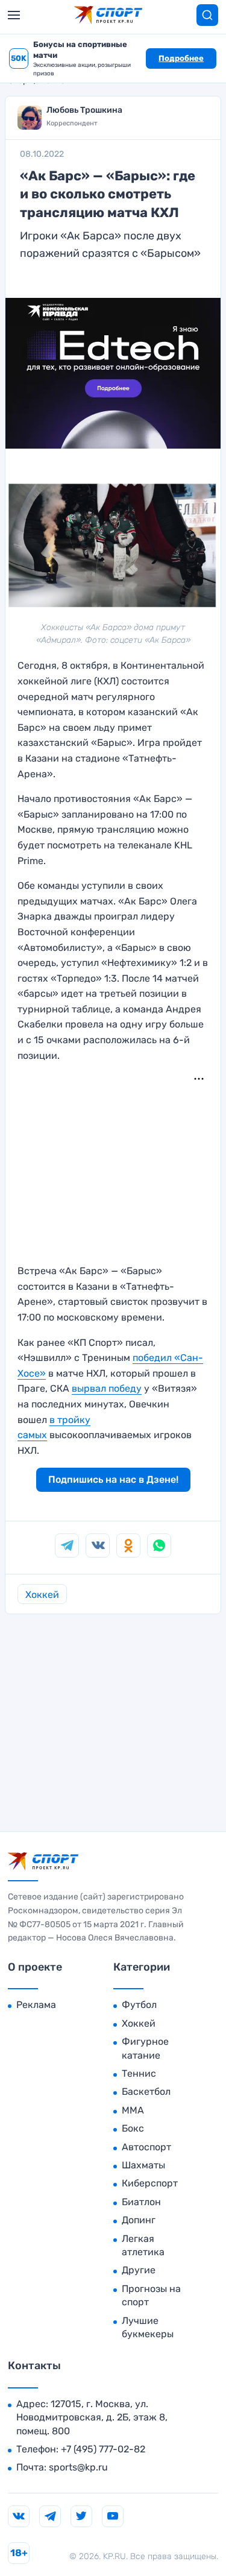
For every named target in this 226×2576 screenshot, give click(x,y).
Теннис (139, 2073)
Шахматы (143, 2165)
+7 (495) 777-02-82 (103, 2449)
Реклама (36, 2005)
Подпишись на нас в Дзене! (113, 1479)
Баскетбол (146, 2091)
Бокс (133, 2128)
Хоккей (42, 1595)
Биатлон (141, 2202)
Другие (139, 2270)
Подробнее (181, 58)
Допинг (139, 2220)
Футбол (139, 2005)
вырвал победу (107, 1388)
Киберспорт (150, 2183)
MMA (133, 2110)
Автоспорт (146, 2147)
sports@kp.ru (78, 2467)
